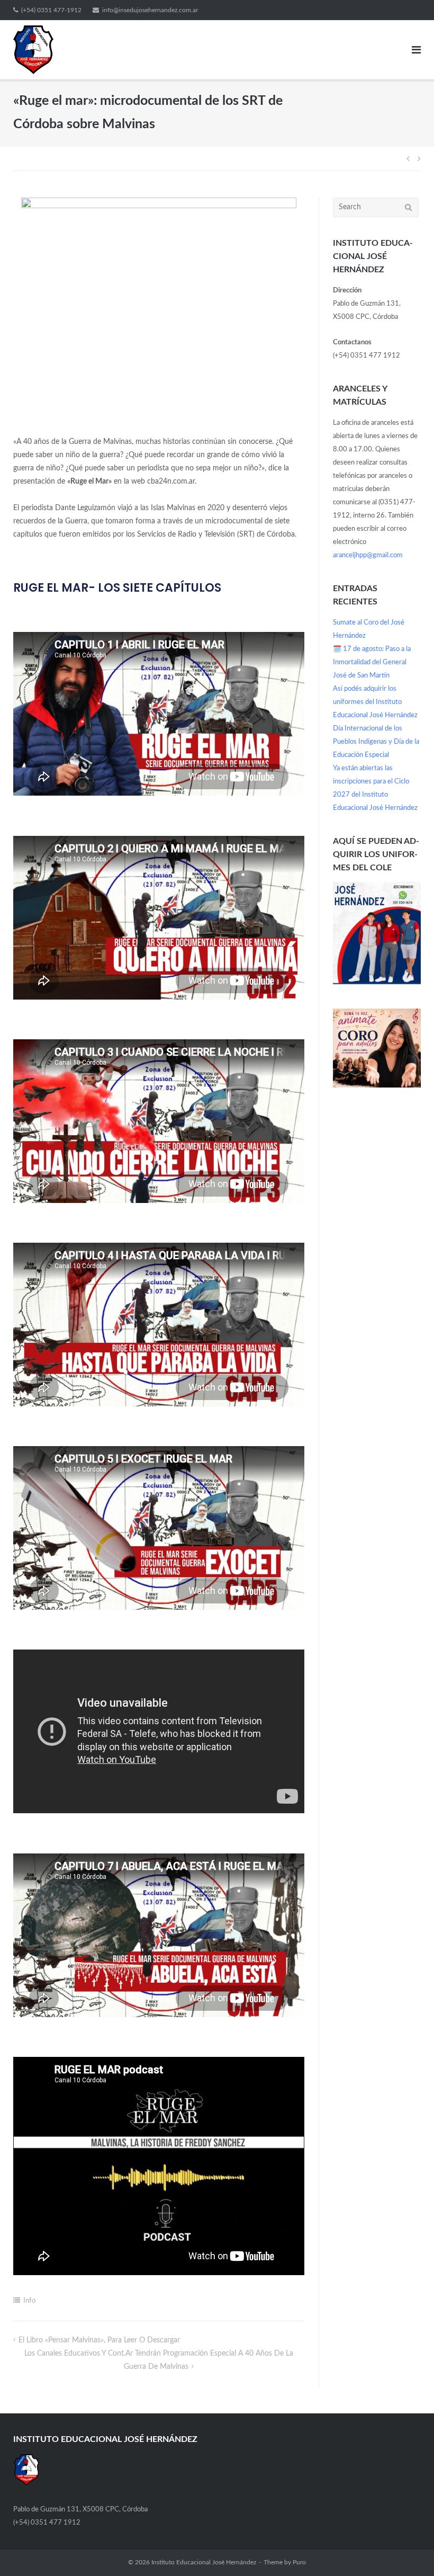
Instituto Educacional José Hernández (204, 2562)
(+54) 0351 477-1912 (51, 10)
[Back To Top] (408, 2550)
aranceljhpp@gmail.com (368, 555)
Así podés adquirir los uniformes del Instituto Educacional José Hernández (375, 702)
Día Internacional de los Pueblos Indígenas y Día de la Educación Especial (376, 742)
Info (29, 2301)
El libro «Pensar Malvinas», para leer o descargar (99, 2340)
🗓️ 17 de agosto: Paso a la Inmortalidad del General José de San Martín (372, 662)
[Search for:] (376, 207)
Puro (299, 2562)
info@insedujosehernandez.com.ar (150, 10)
